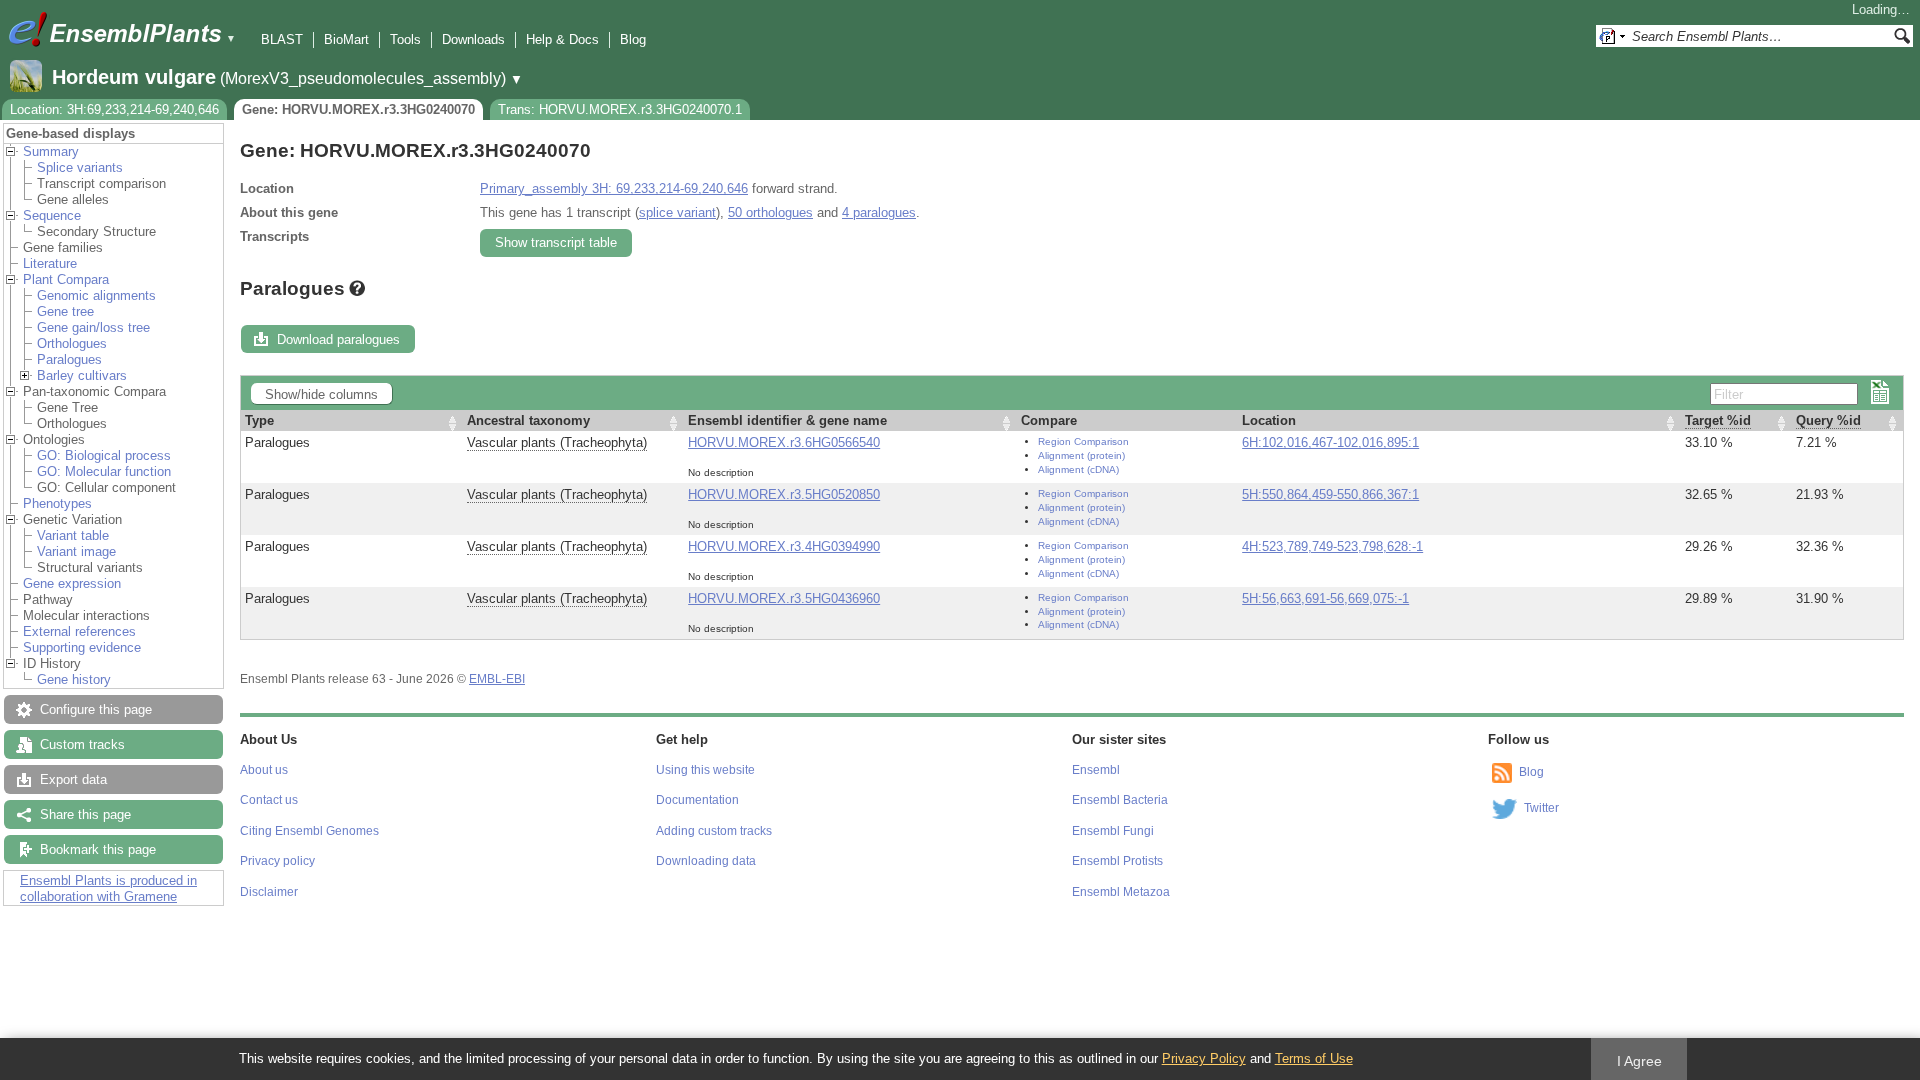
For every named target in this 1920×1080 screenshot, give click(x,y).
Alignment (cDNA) (1078, 469)
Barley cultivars (82, 375)
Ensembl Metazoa (1121, 892)
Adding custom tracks (714, 831)
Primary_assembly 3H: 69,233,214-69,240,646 (614, 188)
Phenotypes (57, 503)
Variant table (73, 535)
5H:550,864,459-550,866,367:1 (1330, 494)
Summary (51, 151)
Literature (50, 263)
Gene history (74, 679)
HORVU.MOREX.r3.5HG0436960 (784, 598)
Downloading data (706, 861)
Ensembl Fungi (1113, 831)
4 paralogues (879, 212)
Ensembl (1096, 770)
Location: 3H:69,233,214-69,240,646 (114, 109)
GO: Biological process (104, 455)
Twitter (1541, 808)
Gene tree (65, 311)
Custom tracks (82, 744)
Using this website (705, 770)
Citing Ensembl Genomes (309, 831)
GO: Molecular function (104, 471)
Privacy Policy (1204, 1058)
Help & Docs (562, 39)
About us (264, 770)
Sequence (52, 215)
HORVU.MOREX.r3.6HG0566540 (784, 442)
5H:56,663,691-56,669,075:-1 (1325, 598)
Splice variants (80, 167)
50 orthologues (770, 212)
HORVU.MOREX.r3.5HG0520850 (784, 494)
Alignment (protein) (1081, 455)
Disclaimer (269, 892)
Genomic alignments (96, 295)
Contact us (269, 800)
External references (79, 631)
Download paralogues (338, 339)
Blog (633, 39)
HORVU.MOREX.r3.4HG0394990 (784, 546)
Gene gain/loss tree (93, 327)
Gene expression (72, 583)
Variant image (76, 551)
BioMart (346, 39)
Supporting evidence (82, 647)
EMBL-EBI (497, 679)
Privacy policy (277, 861)
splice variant (677, 212)
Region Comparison (1083, 441)
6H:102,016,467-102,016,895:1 (1330, 442)
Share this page (85, 814)
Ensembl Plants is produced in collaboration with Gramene (108, 888)
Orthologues (72, 343)
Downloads (473, 39)
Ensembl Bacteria (1120, 800)
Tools (405, 39)
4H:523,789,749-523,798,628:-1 (1332, 546)
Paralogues (69, 359)
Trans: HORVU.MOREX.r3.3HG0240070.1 (620, 109)
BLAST (282, 39)
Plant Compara (66, 279)
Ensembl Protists (1117, 861)
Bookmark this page (98, 849)
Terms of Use (1314, 1058)
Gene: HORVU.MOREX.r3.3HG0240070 (358, 109)
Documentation (697, 800)
